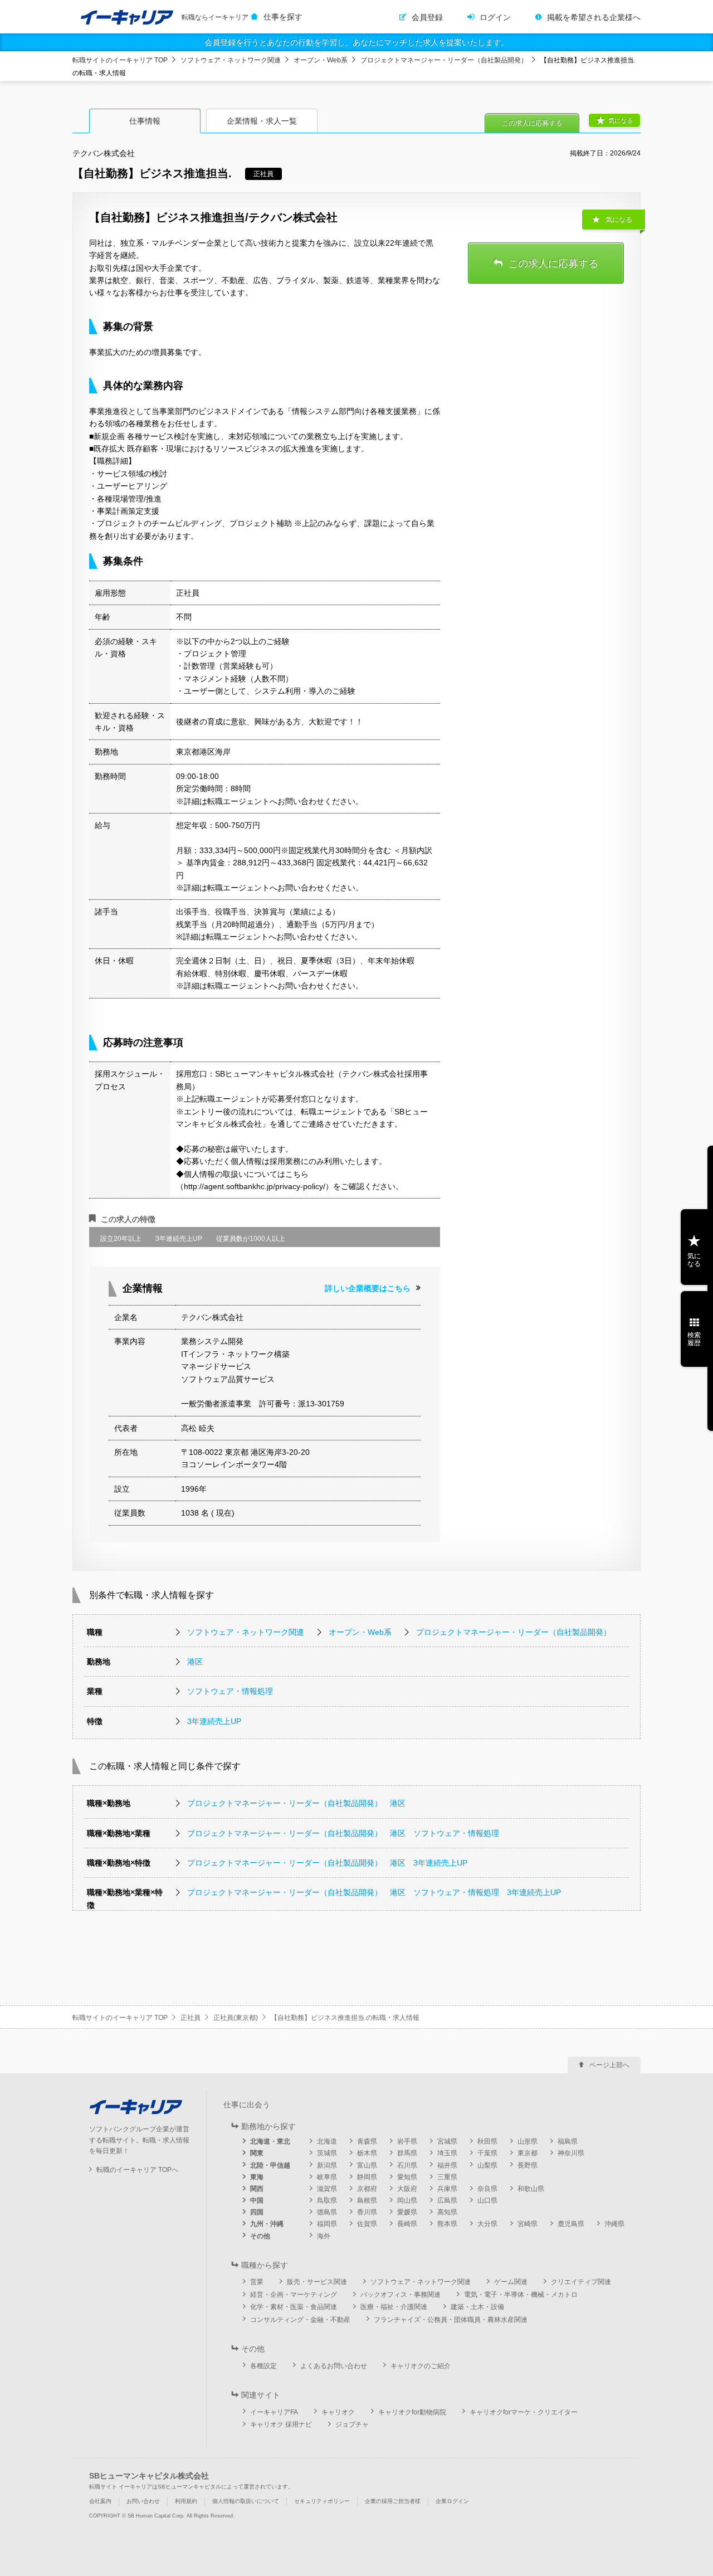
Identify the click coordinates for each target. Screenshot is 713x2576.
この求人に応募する (532, 123)
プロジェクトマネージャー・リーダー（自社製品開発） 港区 (296, 1803)
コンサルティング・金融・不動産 (300, 2320)
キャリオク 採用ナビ (281, 2424)
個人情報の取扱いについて (246, 2501)
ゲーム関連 (511, 2282)
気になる (621, 120)
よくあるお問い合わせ (334, 2366)
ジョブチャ (352, 2424)
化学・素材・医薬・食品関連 (294, 2307)
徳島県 (327, 2212)
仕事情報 (145, 121)
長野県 (528, 2165)
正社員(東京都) (236, 2018)
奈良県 (487, 2189)
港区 (195, 1662)
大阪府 (407, 2189)
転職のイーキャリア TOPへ (137, 2170)
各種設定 (263, 2366)
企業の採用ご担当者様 (393, 2501)
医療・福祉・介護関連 (394, 2307)
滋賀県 (327, 2189)
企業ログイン (452, 2501)
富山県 (367, 2165)
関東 (257, 2153)
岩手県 (407, 2141)
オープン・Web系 (321, 60)
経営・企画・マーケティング (294, 2295)
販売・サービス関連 (317, 2282)
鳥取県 (327, 2200)
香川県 (367, 2212)
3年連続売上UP (214, 1721)
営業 (257, 2282)
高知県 (447, 2212)
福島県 (568, 2141)
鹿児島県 (571, 2224)
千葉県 (487, 2153)
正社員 (191, 2018)
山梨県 (487, 2165)
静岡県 (367, 2177)
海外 (324, 2236)
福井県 (447, 2165)
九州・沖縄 (267, 2224)
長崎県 (407, 2224)
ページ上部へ (609, 2065)
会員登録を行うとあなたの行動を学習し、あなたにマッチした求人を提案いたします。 (356, 42)
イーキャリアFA (274, 2412)
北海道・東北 (270, 2141)
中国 (257, 2200)
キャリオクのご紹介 (421, 2366)
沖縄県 (614, 2224)
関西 (257, 2189)
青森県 (367, 2141)
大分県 (487, 2224)
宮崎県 (528, 2224)
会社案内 (100, 2501)
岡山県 (407, 2200)
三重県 (447, 2177)
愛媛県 (407, 2212)
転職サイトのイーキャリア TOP (120, 60)
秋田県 (487, 2141)
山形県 (528, 2141)
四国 (257, 2212)
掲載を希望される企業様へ (594, 17)
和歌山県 (531, 2189)
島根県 (367, 2200)
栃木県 (367, 2153)
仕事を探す (283, 17)
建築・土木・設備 (477, 2307)
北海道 (327, 2141)
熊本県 (447, 2224)
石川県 (407, 2165)
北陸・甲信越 (270, 2165)
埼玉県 (447, 2153)
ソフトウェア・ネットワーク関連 (231, 60)
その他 (260, 2236)
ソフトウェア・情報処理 (230, 1691)
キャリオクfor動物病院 (412, 2412)
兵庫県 (447, 2189)
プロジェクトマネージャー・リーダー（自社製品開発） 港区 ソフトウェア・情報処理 (343, 1833)
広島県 (447, 2200)
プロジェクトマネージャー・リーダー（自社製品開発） (444, 60)
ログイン (495, 17)
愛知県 (407, 2177)
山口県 (487, 2200)
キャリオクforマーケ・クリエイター (524, 2412)
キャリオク (338, 2412)
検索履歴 (694, 1339)
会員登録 (427, 17)
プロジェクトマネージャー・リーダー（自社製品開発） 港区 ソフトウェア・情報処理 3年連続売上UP (374, 1892)
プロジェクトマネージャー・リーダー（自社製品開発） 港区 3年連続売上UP (327, 1863)
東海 (257, 2177)
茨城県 (327, 2153)
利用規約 (186, 2501)
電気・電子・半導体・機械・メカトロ (521, 2295)
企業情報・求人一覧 (262, 121)
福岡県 (327, 2224)
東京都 (528, 2153)
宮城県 (447, 2141)
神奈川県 (571, 2153)
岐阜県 (327, 2177)
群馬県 (407, 2153)
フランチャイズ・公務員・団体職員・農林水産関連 (451, 2320)
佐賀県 (367, 2224)
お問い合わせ (143, 2501)
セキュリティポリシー (322, 2501)
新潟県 (327, 2165)
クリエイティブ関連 (581, 2282)
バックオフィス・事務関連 (401, 2295)
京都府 (367, 2189)
